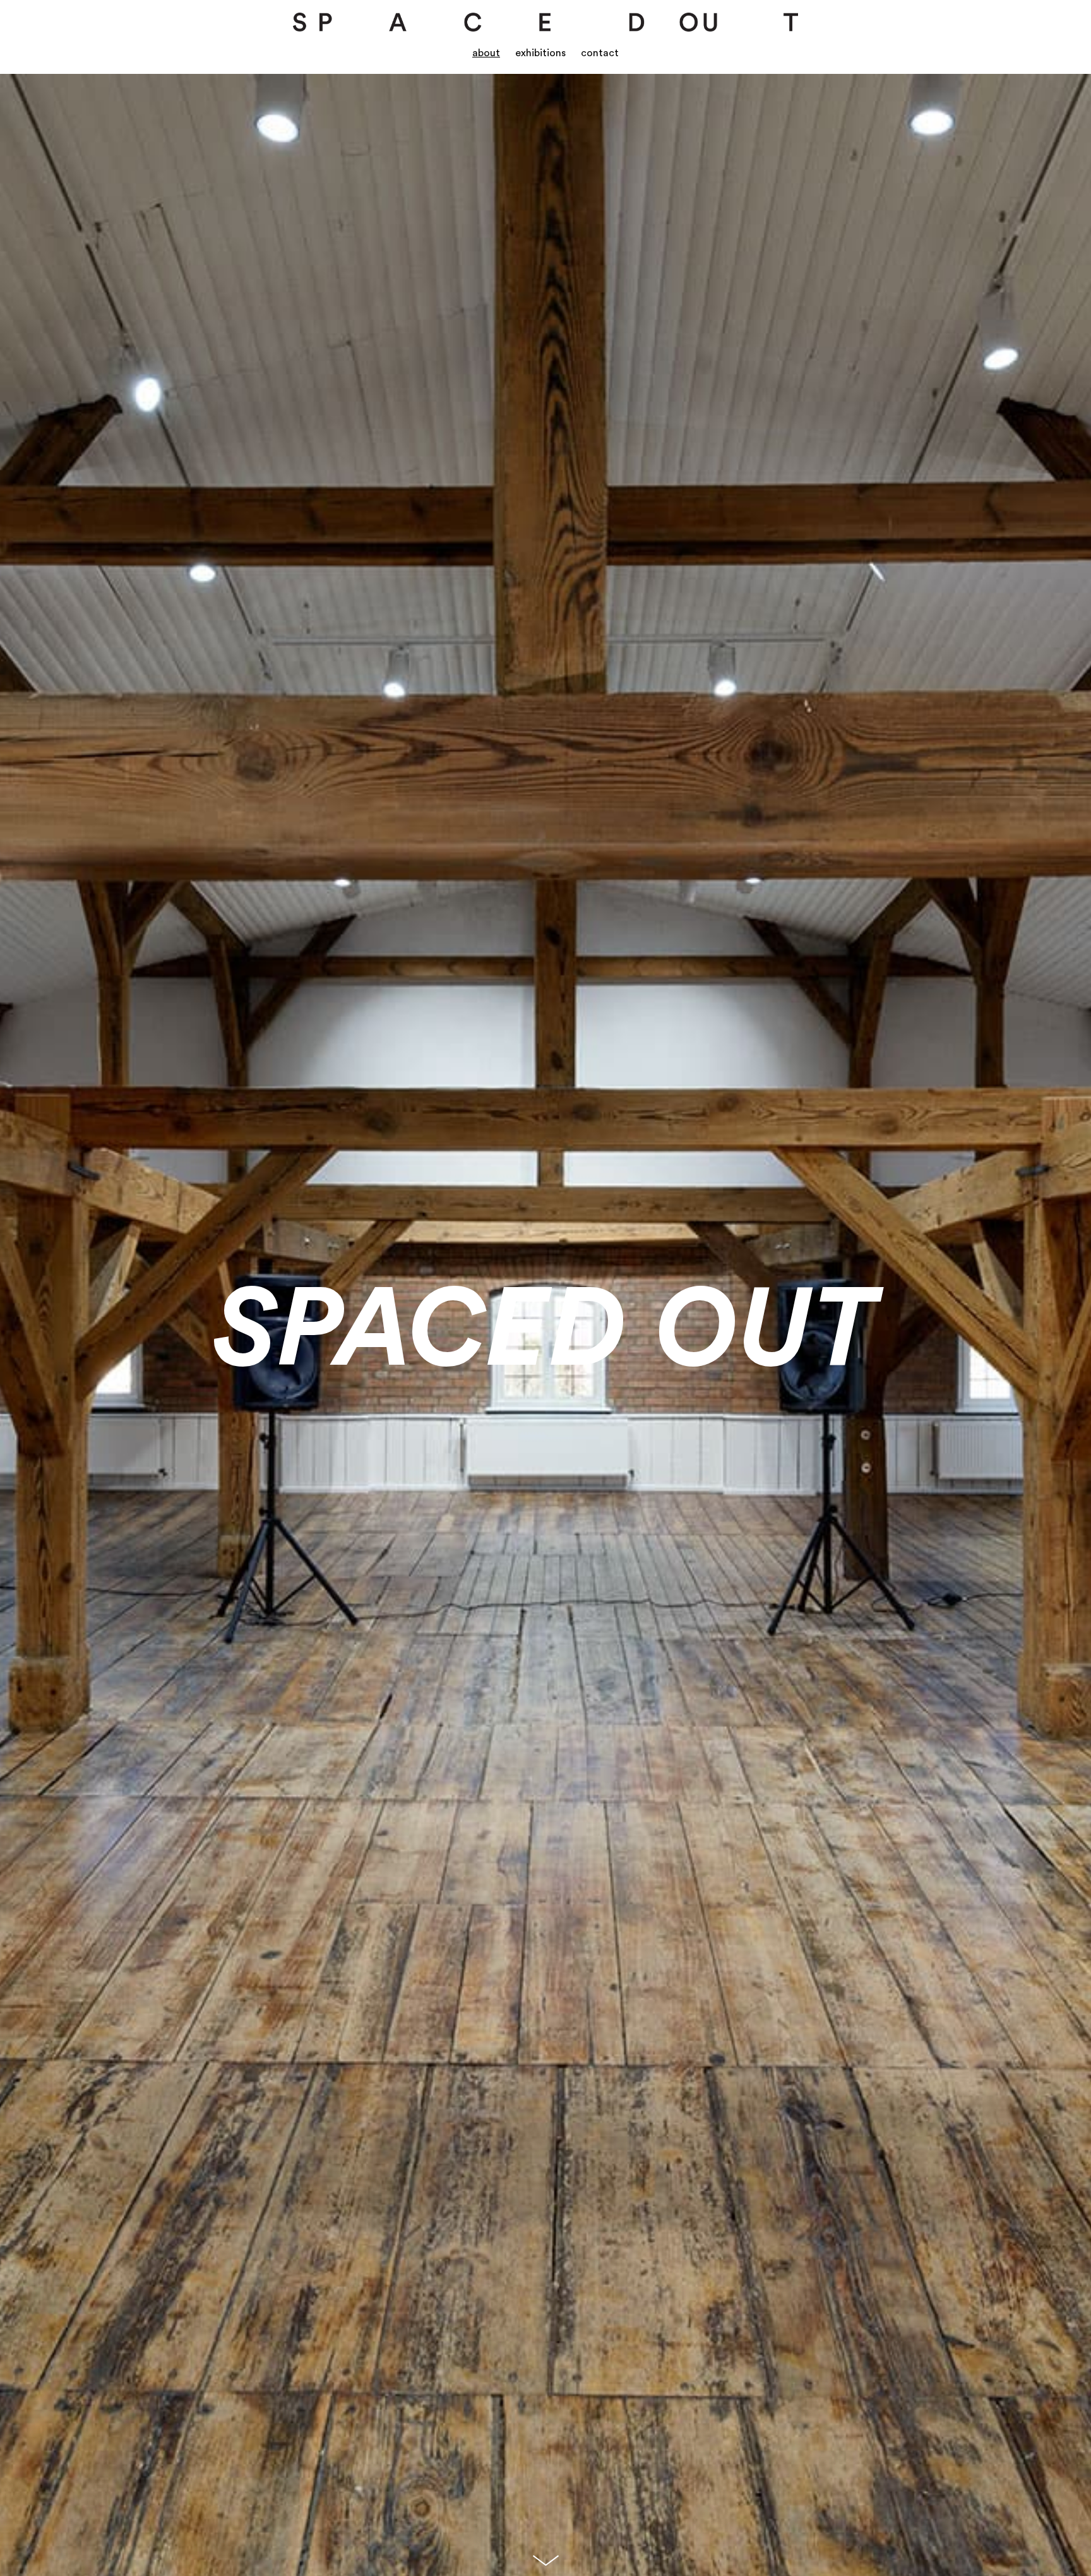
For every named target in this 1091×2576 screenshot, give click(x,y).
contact (600, 50)
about (486, 50)
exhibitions (540, 50)
